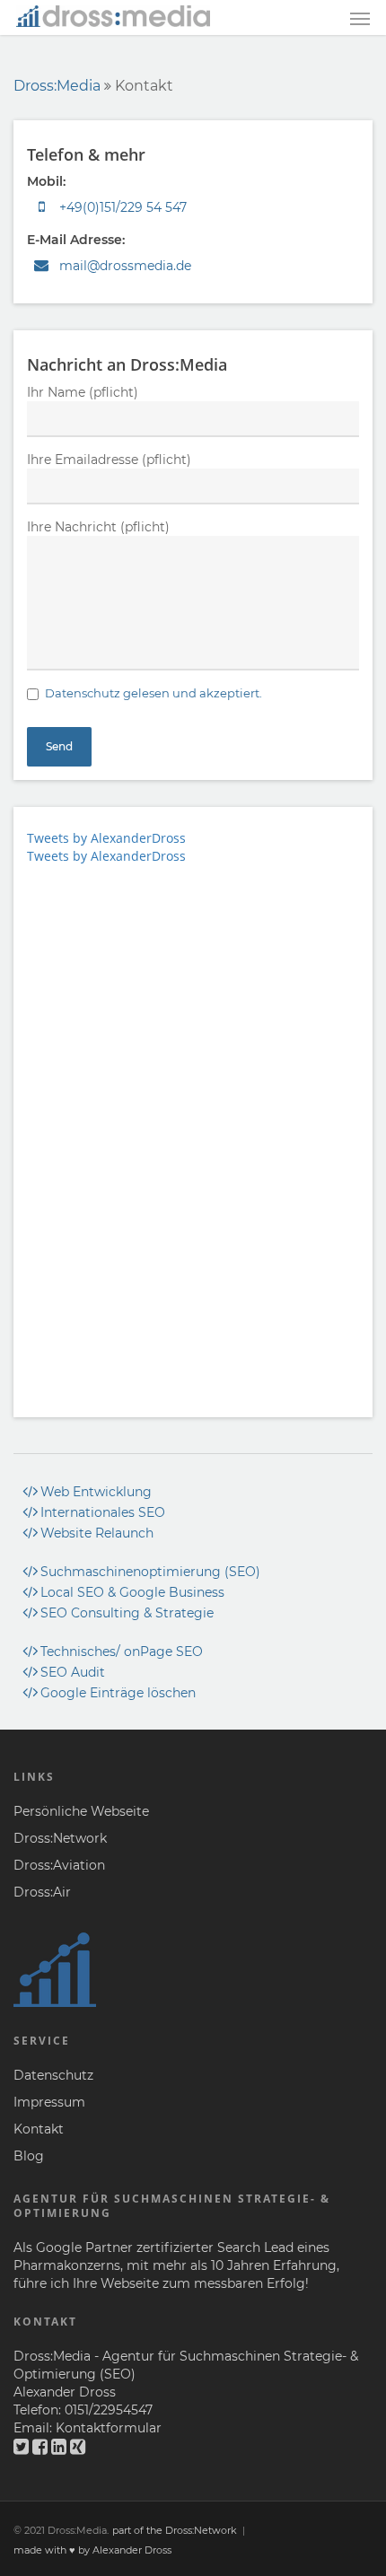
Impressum (49, 2102)
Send (59, 746)
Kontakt (39, 2129)
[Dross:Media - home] (113, 15)
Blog (29, 2156)
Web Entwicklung (96, 1492)
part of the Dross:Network (175, 2530)
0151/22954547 (109, 2410)
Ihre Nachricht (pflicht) (98, 527)
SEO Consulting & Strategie (127, 1613)
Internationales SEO (103, 1512)
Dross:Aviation (59, 1865)
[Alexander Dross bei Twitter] (21, 2447)
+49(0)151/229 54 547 (121, 207)
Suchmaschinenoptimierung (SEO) (150, 1572)
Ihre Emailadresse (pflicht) (109, 460)
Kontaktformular (109, 2428)
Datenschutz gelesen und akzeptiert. (154, 693)
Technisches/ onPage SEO (122, 1652)
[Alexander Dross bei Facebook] (40, 2447)
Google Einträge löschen (118, 1693)
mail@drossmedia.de (125, 266)
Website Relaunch (97, 1533)
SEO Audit (73, 1672)
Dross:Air (42, 1892)
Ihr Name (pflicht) (83, 392)
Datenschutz (53, 2075)
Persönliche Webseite (81, 1811)
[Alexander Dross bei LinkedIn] (59, 2447)
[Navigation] (360, 19)
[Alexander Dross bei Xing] (78, 2447)
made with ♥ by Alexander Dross (92, 2550)
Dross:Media (57, 86)
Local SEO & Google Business (132, 1592)
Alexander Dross (65, 2392)
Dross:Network (60, 1838)
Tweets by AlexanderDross (106, 838)
